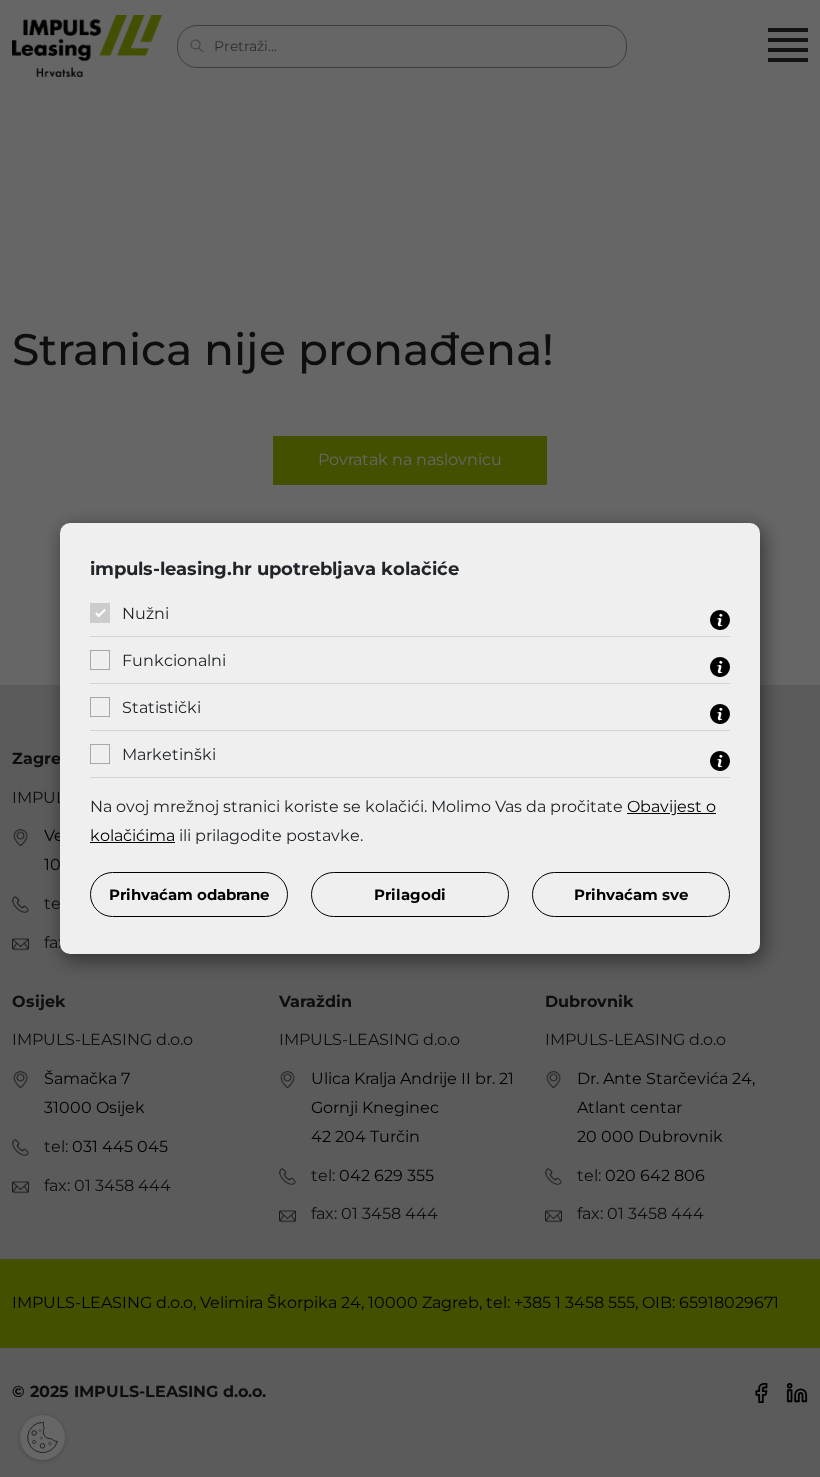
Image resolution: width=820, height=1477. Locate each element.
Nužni (145, 613)
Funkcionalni (174, 660)
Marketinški (169, 754)
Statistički (161, 707)
